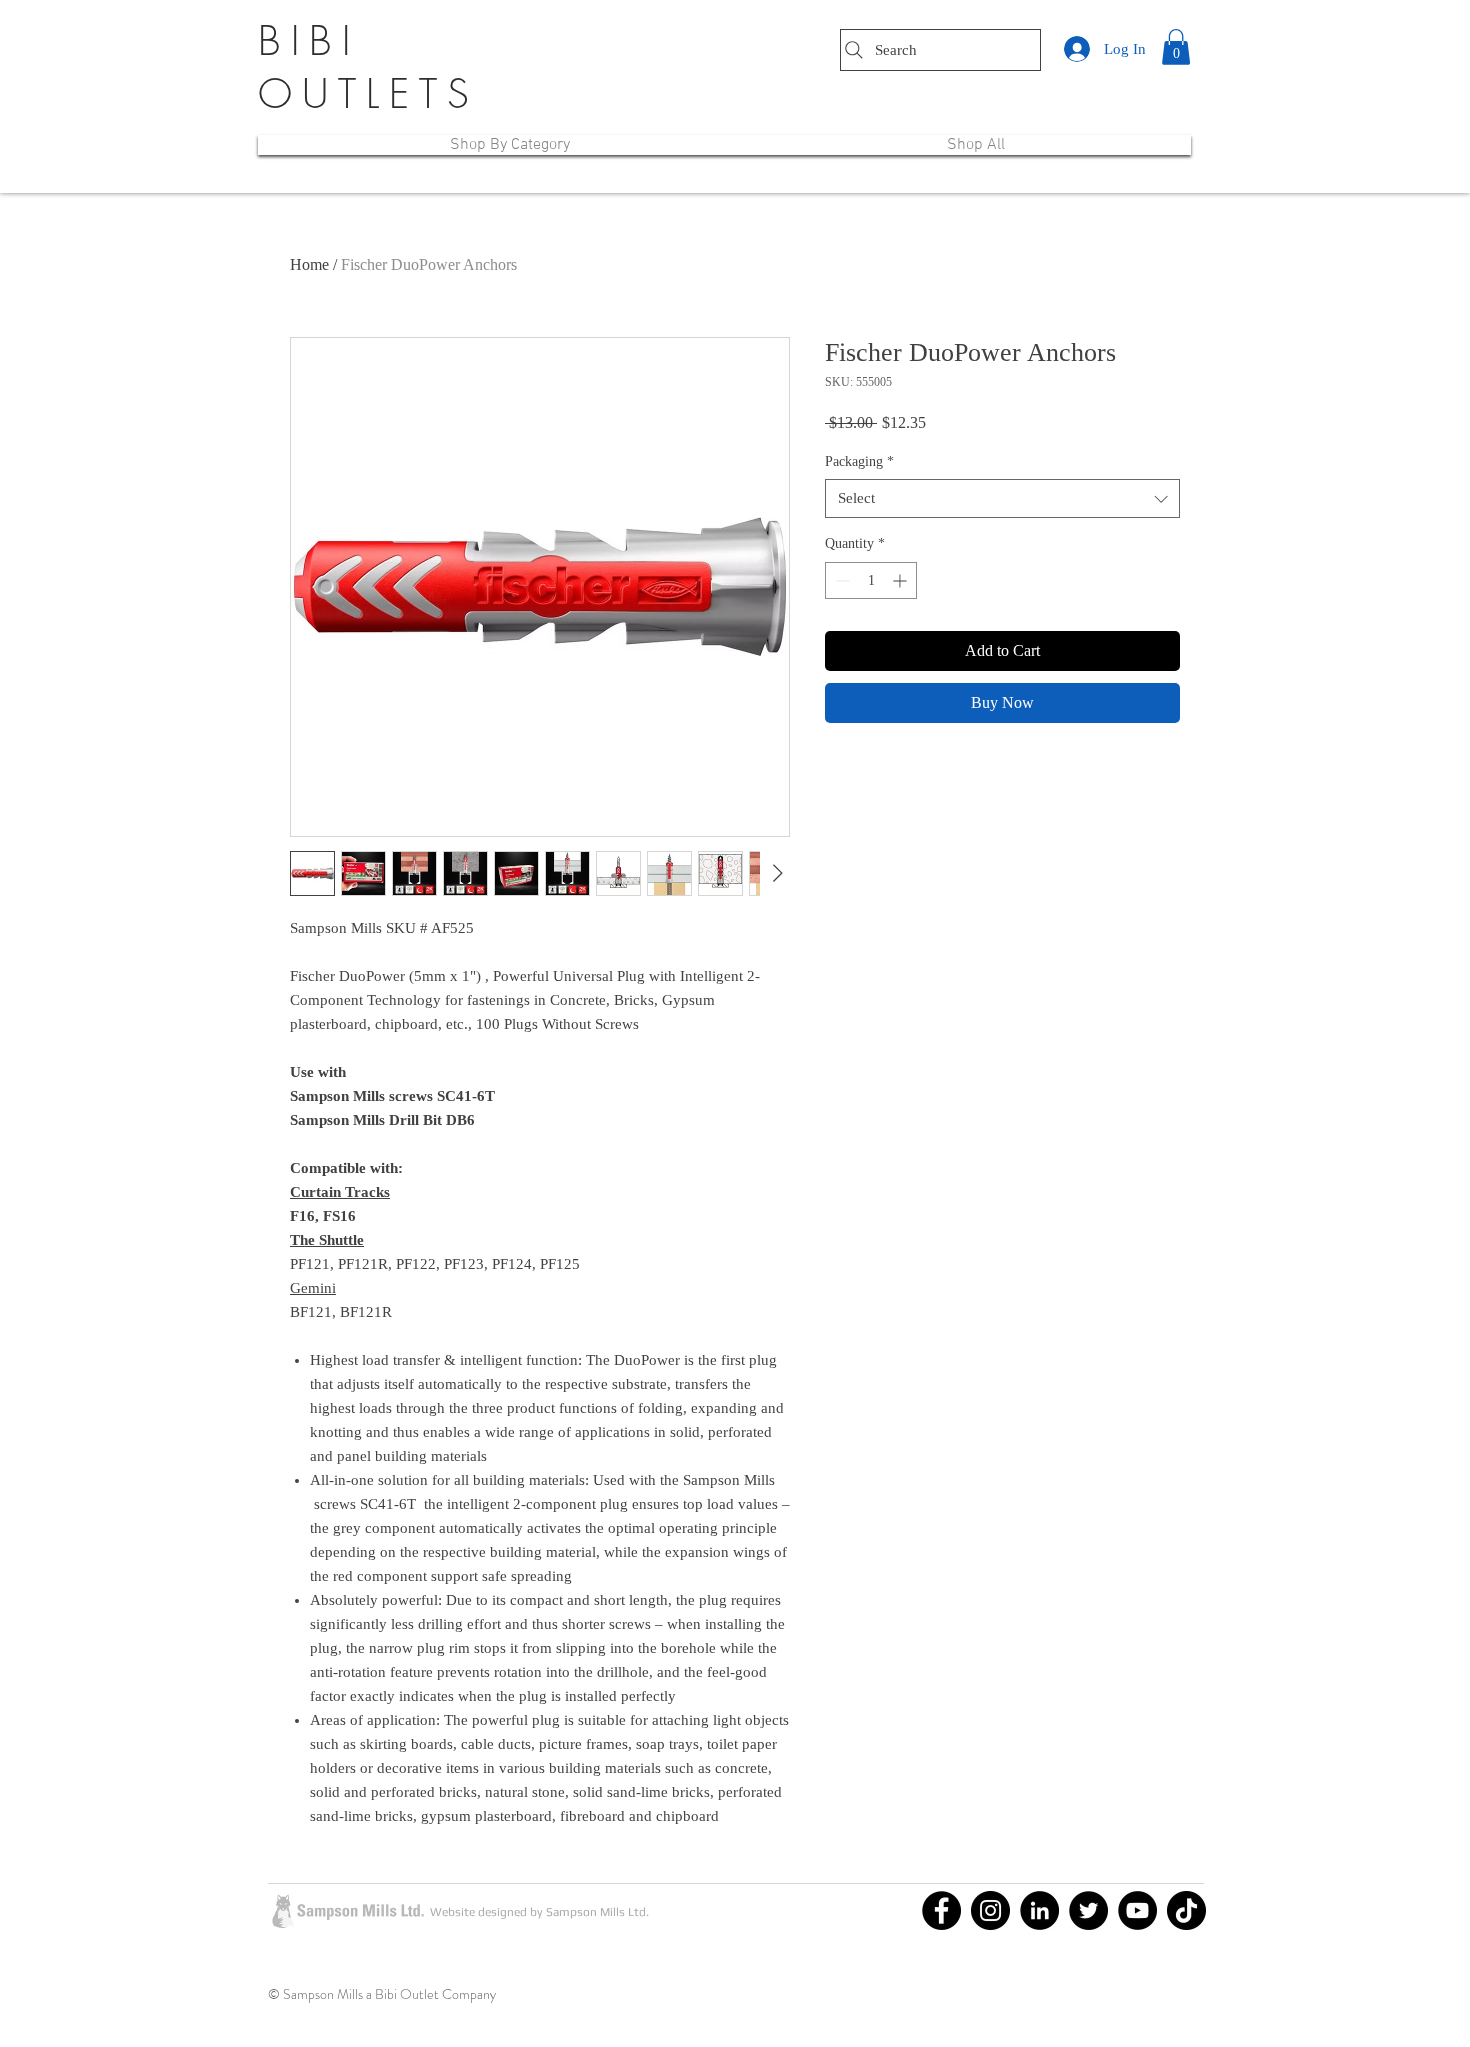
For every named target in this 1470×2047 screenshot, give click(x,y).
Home (309, 264)
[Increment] (901, 580)
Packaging (859, 461)
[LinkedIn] (1039, 1910)
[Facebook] (941, 1910)
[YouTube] (1137, 1910)
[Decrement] (840, 580)
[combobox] (1002, 498)
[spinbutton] (871, 580)
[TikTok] (1186, 1910)
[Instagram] (990, 1910)
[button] (1176, 47)
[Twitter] (1088, 1910)
